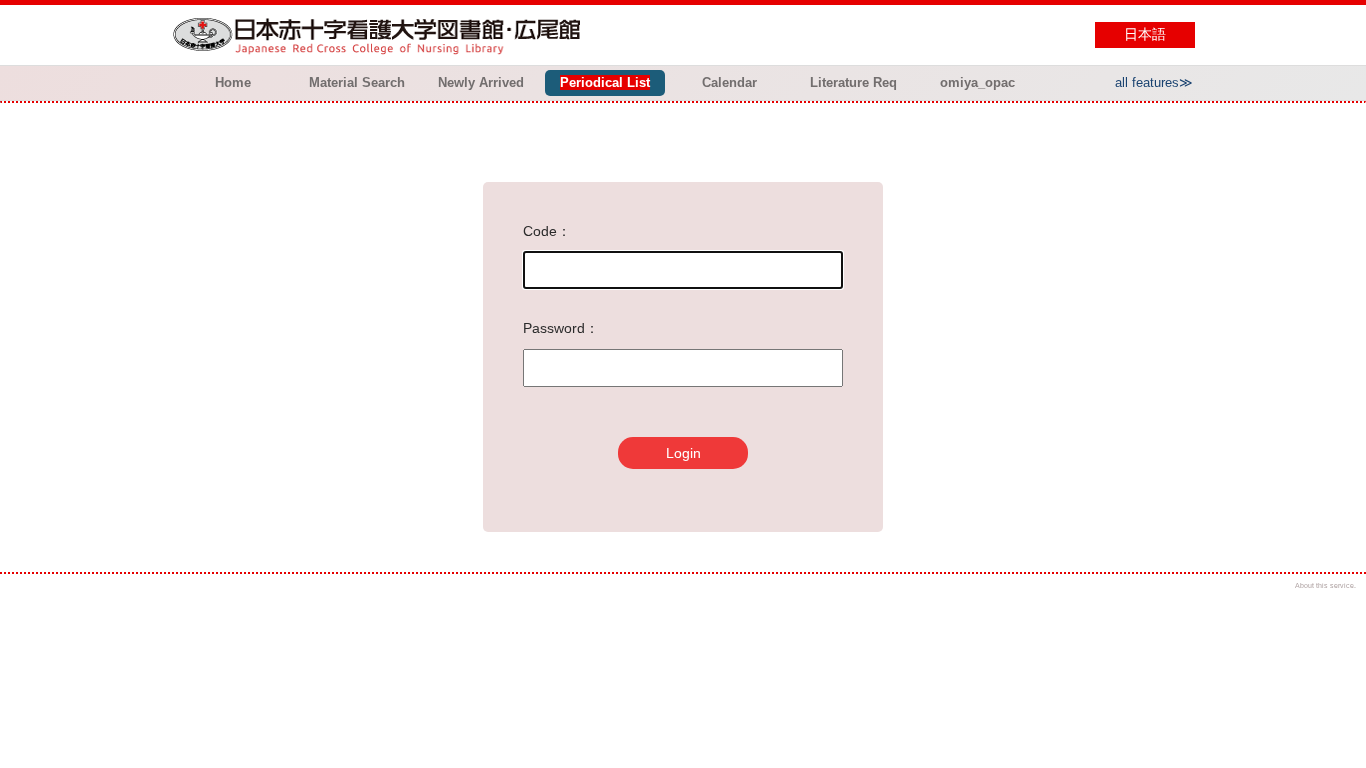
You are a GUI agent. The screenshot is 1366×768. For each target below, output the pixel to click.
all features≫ (1154, 82)
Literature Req (853, 82)
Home (233, 82)
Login (683, 453)
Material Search (357, 82)
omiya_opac (977, 82)
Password (554, 328)
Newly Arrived (481, 82)
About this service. (1325, 585)
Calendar (729, 82)
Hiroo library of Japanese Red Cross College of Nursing (381, 35)
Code (540, 231)
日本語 (1145, 34)
